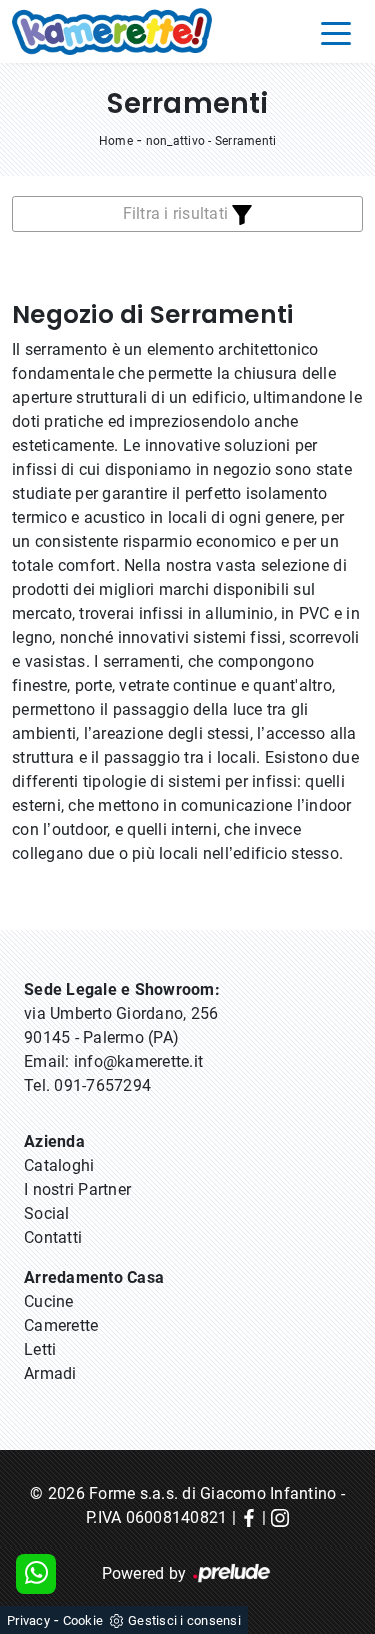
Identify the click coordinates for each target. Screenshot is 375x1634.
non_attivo (176, 141)
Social (47, 1213)
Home (116, 141)
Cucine (49, 1301)
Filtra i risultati (178, 213)
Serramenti (246, 141)
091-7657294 (102, 1085)
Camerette (61, 1325)
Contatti (53, 1237)
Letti (40, 1349)
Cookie (83, 1620)
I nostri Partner (77, 1189)
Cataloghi (59, 1165)
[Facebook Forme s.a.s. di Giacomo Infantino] (249, 1517)
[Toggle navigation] (336, 32)
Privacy (28, 1620)
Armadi (50, 1373)
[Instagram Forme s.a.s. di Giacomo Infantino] (280, 1517)
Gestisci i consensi (184, 1620)
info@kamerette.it (138, 1061)
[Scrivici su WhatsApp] (36, 1574)
